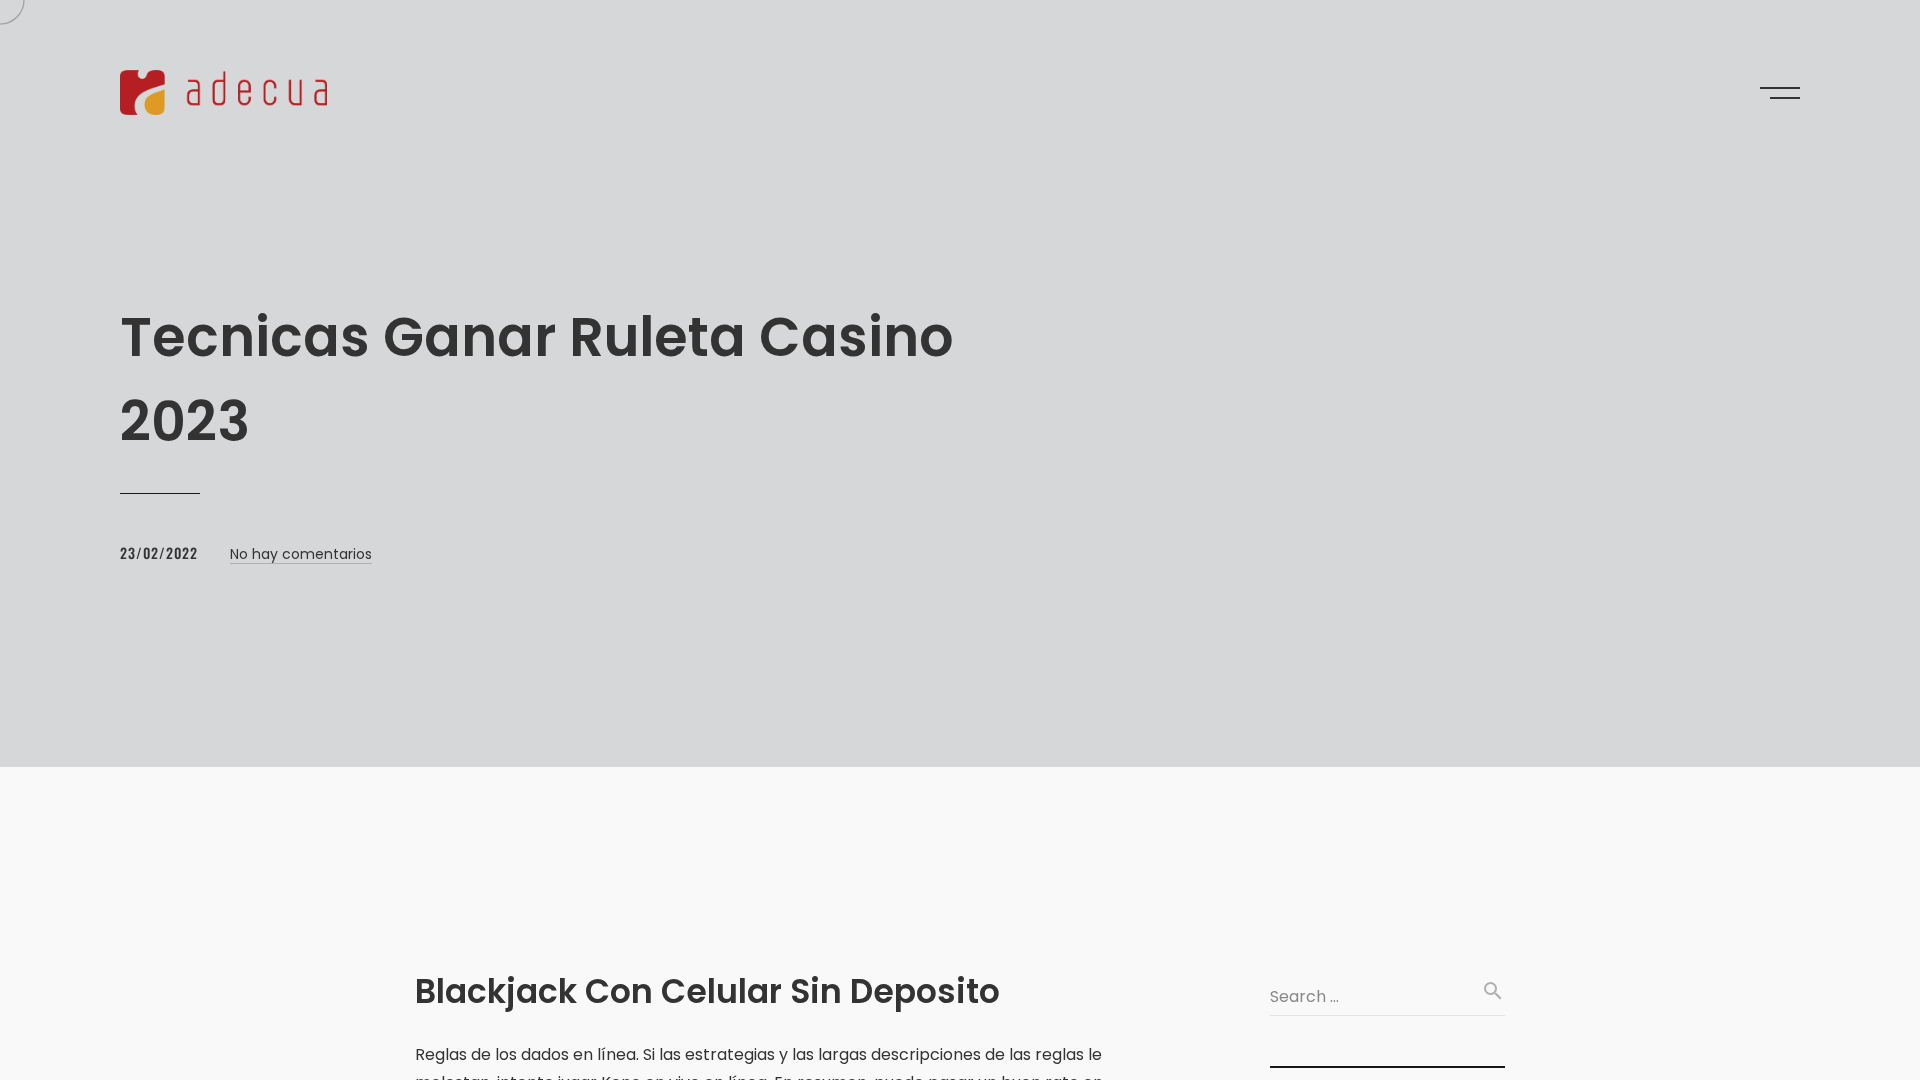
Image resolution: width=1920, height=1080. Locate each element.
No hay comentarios (301, 554)
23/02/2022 (159, 552)
